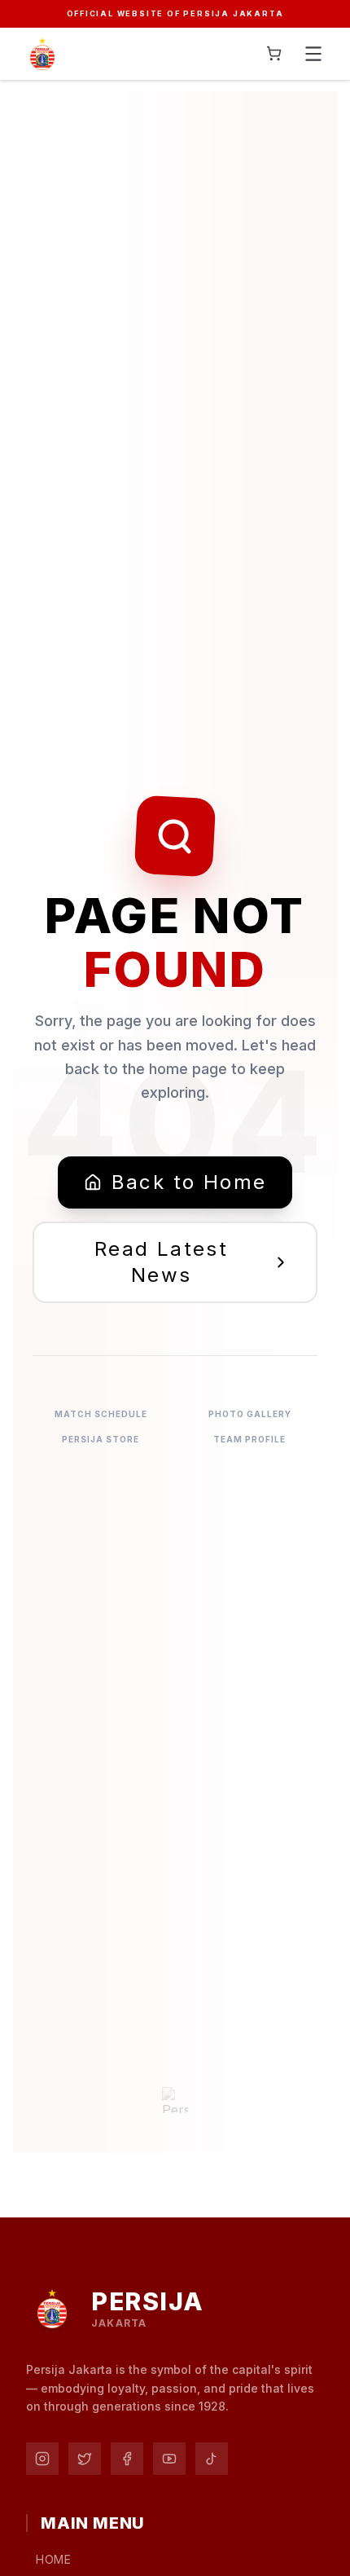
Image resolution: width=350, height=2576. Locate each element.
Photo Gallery (250, 1414)
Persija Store (101, 1439)
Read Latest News (161, 1262)
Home (54, 2559)
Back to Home (189, 1182)
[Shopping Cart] (274, 53)
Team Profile (249, 1439)
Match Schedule (101, 1414)
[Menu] (313, 54)
